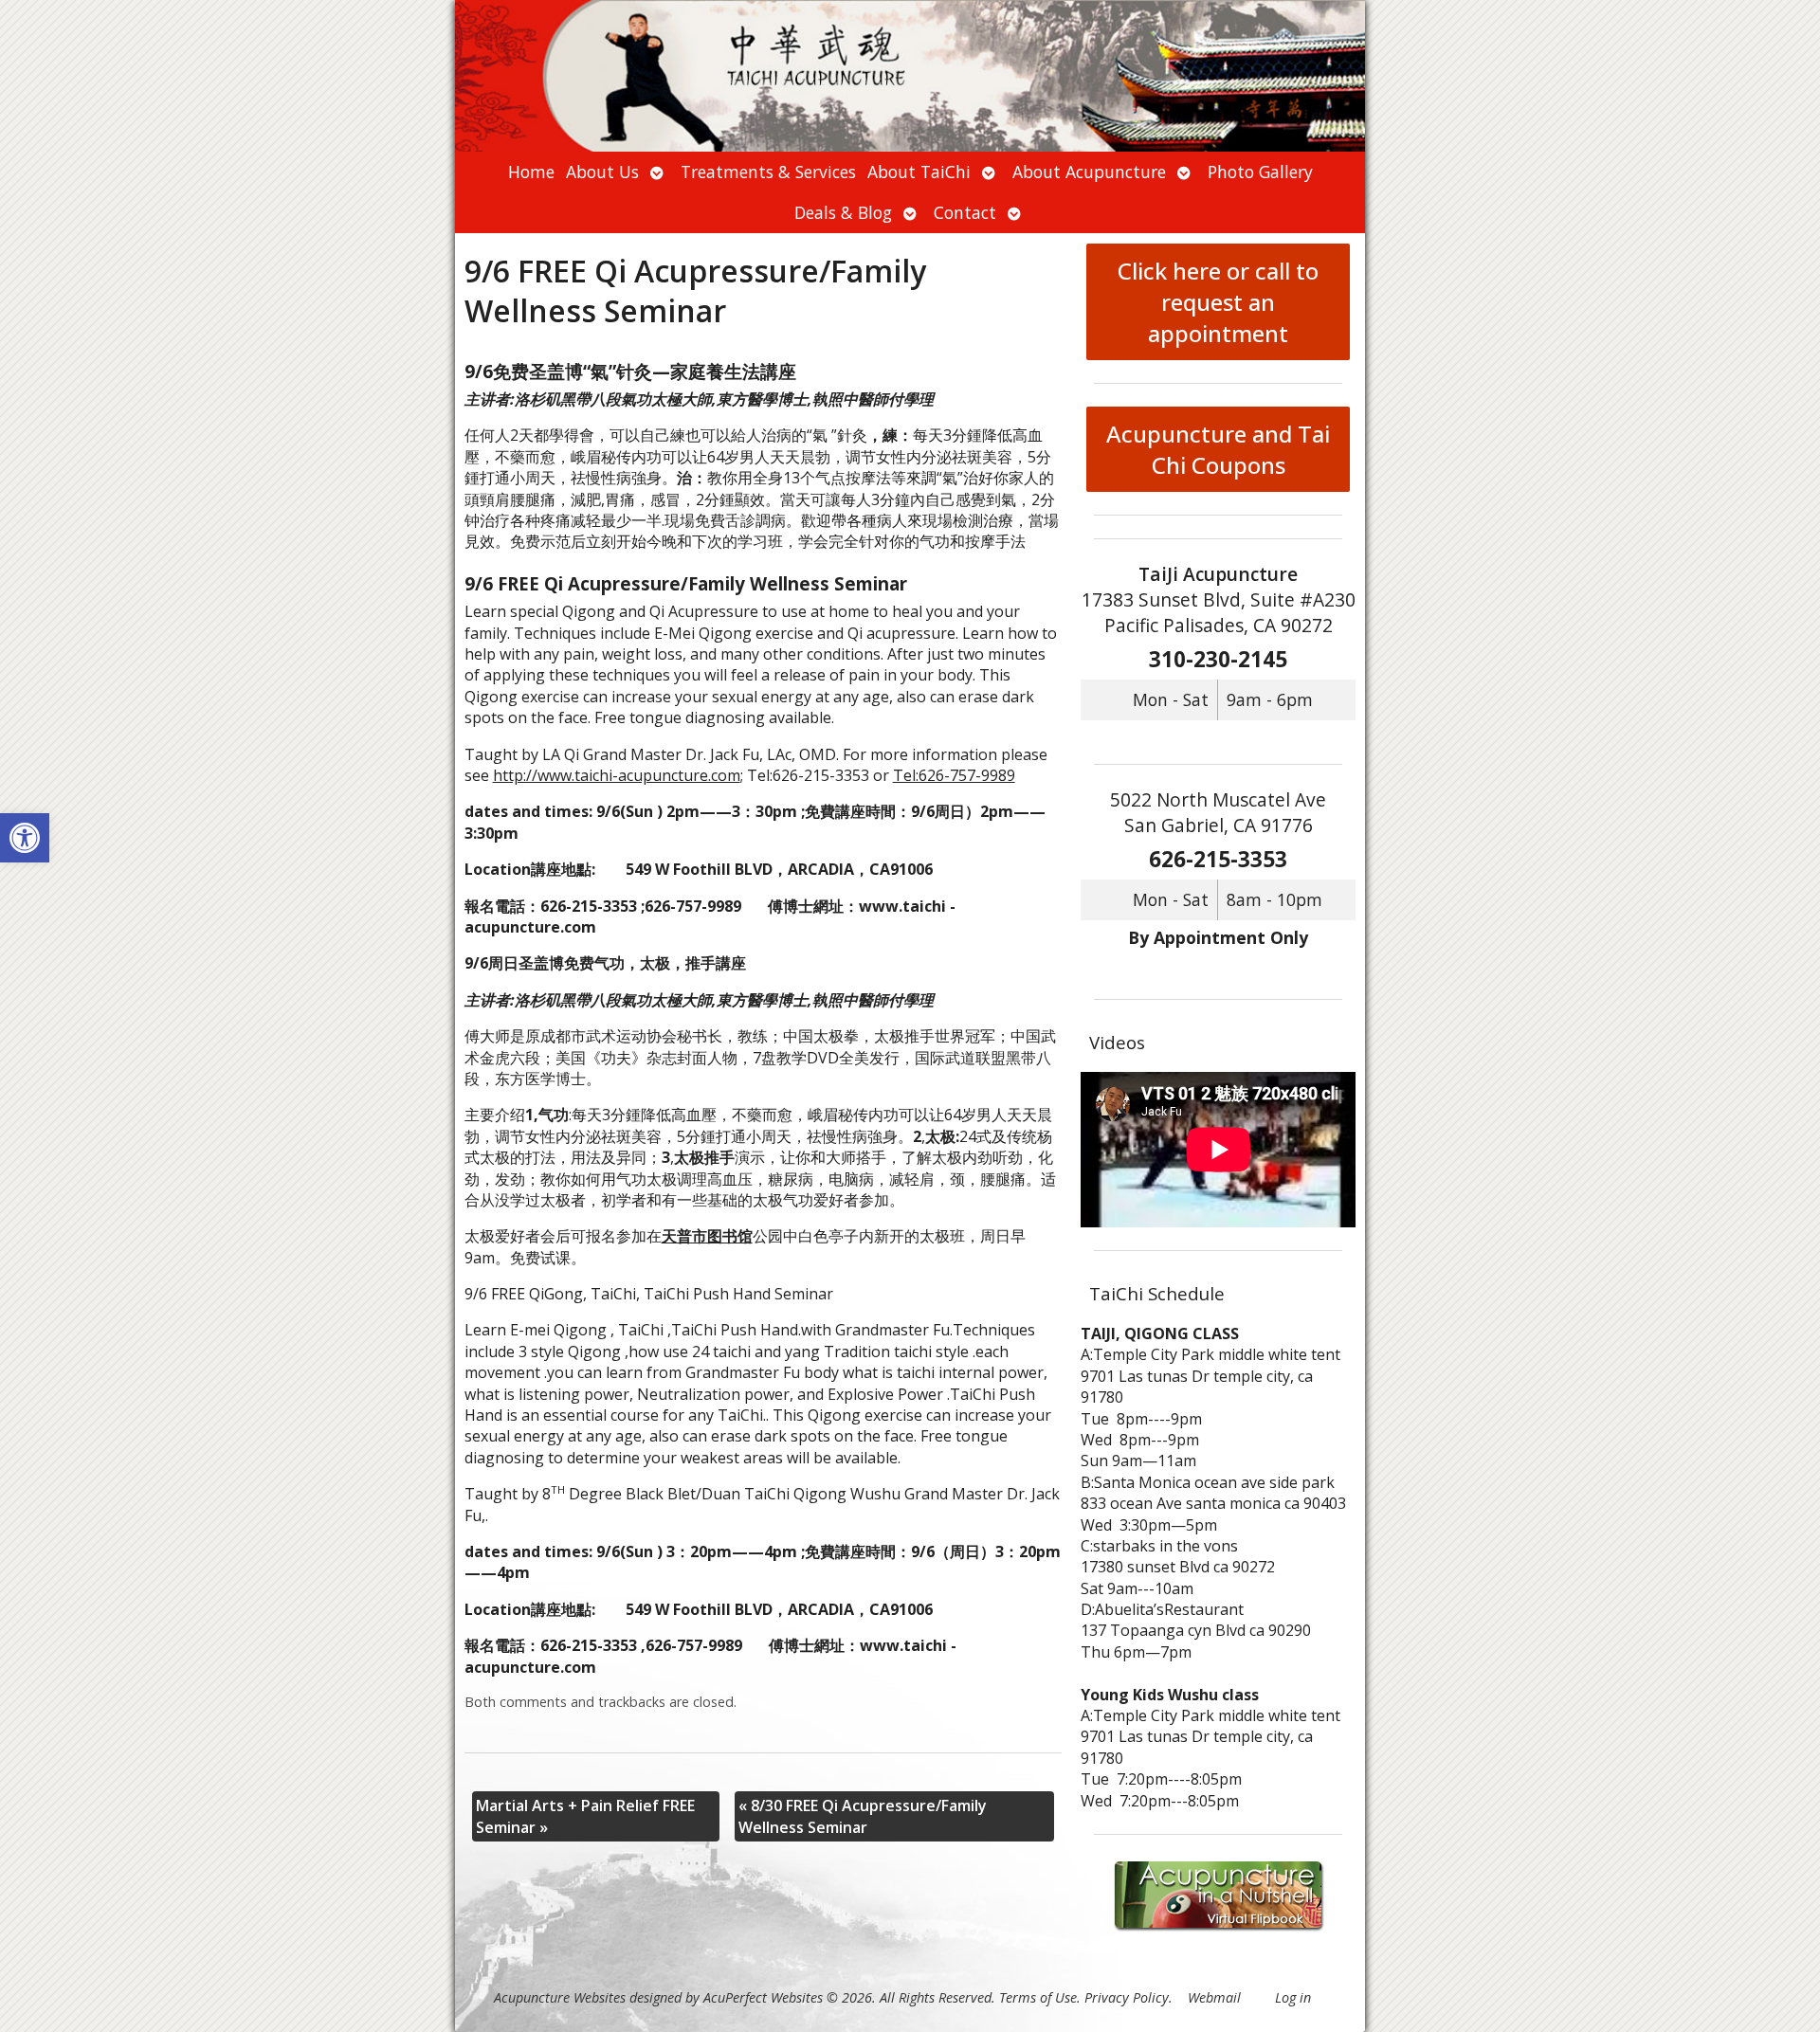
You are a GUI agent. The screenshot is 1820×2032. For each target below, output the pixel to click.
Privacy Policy (1127, 1997)
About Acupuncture (1089, 172)
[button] (25, 838)
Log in (1293, 1997)
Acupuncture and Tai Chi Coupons (1218, 449)
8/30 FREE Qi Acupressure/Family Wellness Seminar (863, 1816)
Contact (965, 212)
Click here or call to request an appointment (1218, 302)
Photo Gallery (1260, 172)
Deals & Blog (843, 212)
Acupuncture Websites (560, 1997)
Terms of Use (1038, 1997)
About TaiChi (919, 172)
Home (531, 172)
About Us (602, 172)
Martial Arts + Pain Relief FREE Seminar (585, 1816)
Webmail (1214, 1997)
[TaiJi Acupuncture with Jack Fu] (910, 76)
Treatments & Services (768, 172)
